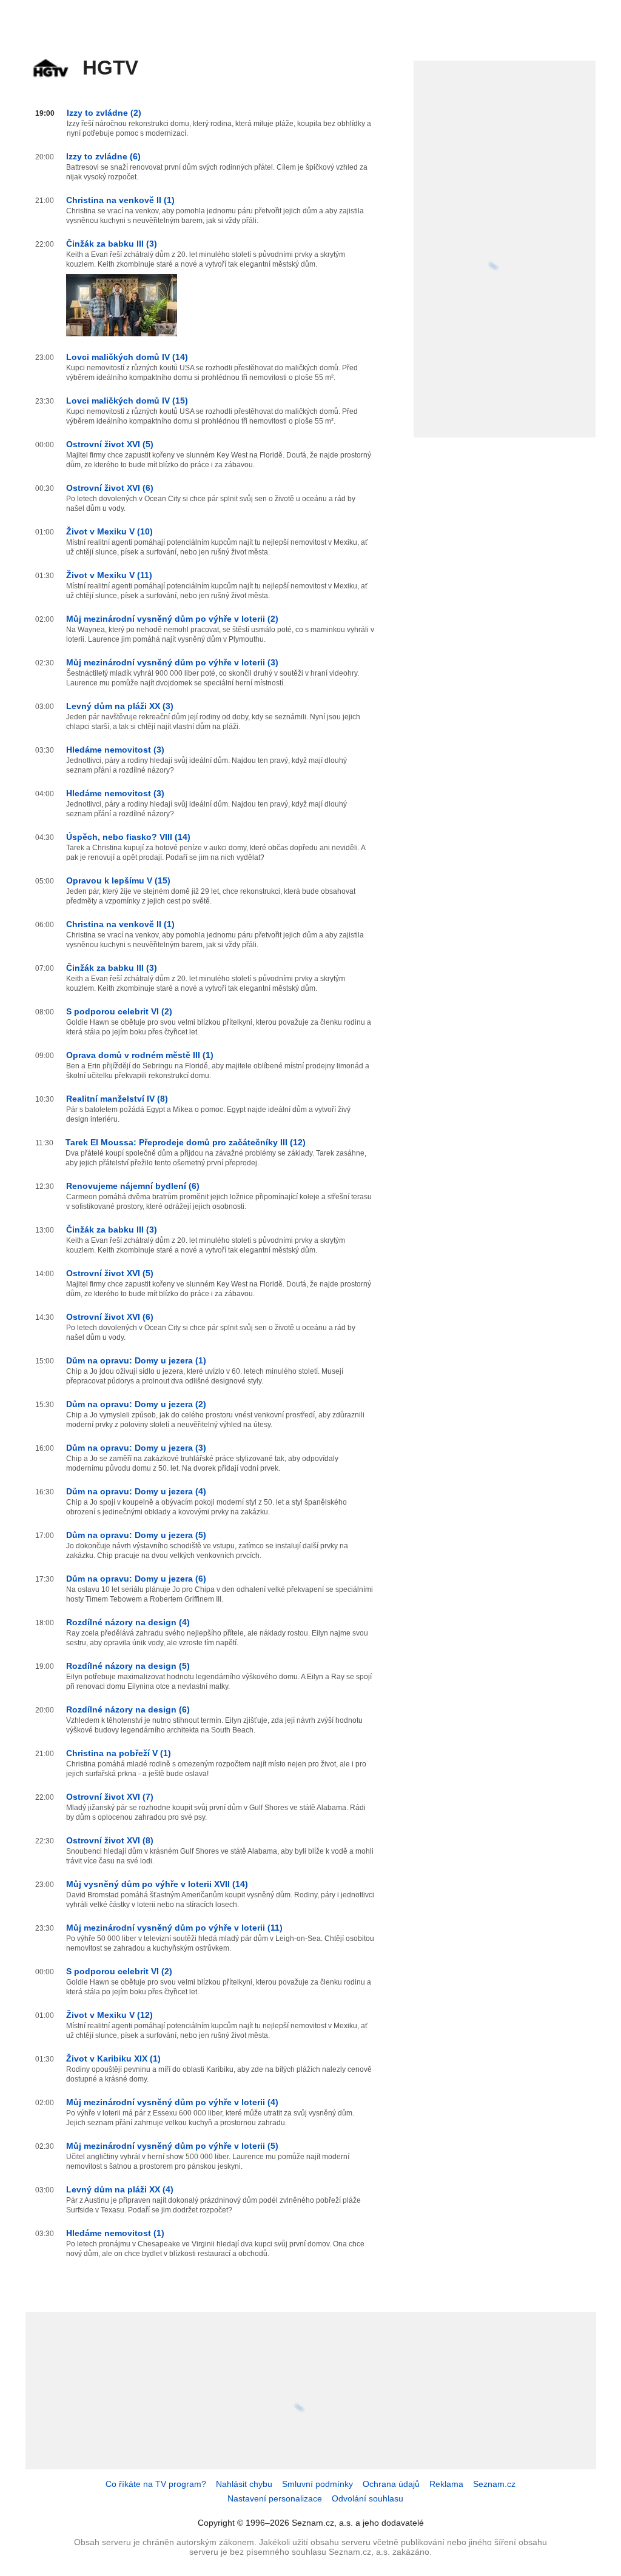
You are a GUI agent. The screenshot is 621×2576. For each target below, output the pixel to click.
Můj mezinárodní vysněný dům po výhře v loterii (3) (172, 662)
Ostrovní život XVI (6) (110, 488)
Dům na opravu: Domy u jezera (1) (136, 1360)
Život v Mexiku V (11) (109, 575)
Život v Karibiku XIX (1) (113, 2058)
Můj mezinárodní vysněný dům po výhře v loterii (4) (172, 2102)
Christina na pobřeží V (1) (119, 1753)
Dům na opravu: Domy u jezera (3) (136, 1448)
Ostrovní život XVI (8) (110, 1840)
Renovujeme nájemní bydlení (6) (133, 1186)
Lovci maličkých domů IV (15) (127, 401)
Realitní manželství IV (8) (117, 1099)
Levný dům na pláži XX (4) (120, 2189)
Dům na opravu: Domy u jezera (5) (136, 1535)
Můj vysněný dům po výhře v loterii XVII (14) (157, 1884)
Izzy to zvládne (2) (104, 113)
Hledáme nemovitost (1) (115, 2233)
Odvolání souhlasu (368, 2498)
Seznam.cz (494, 2484)
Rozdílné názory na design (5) (128, 1666)
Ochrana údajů (391, 2484)
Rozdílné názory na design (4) (128, 1622)
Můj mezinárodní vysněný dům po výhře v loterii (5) (172, 2146)
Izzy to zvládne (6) (103, 156)
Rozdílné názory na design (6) (128, 1709)
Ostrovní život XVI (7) (110, 1797)
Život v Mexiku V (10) (109, 531)
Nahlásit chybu (244, 2484)
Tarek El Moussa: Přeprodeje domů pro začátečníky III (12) (186, 1142)
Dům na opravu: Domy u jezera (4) (136, 1491)
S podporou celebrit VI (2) (119, 1011)
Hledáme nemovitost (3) (115, 750)
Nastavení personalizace (275, 2498)
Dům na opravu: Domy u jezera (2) (136, 1404)
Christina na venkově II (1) (120, 200)
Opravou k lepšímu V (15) (118, 880)
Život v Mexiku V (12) (109, 2015)
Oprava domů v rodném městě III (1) (140, 1055)
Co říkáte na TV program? (156, 2484)
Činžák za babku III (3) (112, 244)
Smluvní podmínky (317, 2484)
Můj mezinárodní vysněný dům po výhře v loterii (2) (172, 619)
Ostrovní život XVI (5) (110, 444)
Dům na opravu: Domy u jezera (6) (136, 1579)
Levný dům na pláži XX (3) (120, 706)
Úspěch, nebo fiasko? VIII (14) (128, 837)
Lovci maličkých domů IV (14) (127, 357)
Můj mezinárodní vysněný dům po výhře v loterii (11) (174, 1928)
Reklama (446, 2484)
